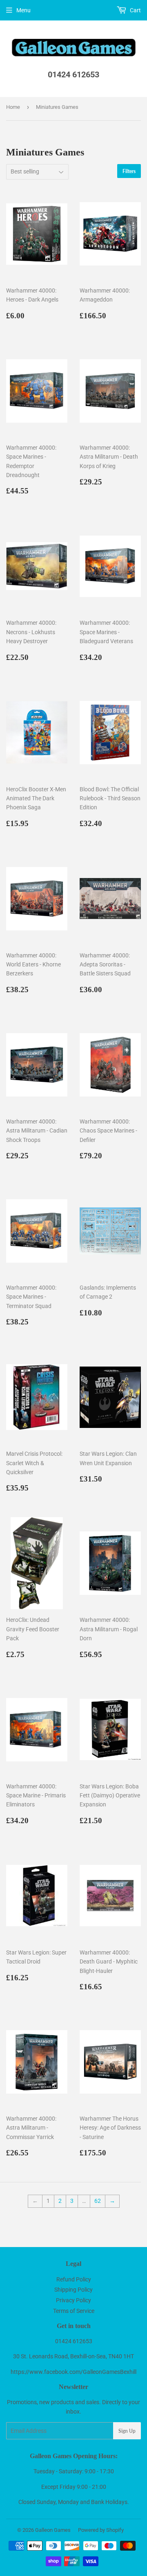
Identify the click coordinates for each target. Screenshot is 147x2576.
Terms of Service (74, 2311)
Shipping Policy (73, 2290)
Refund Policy (74, 2279)
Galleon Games (53, 2530)
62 (98, 2201)
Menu (23, 10)
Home (13, 107)
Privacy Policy (73, 2300)
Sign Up (127, 2431)
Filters (129, 171)
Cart (135, 10)
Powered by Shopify (101, 2530)
